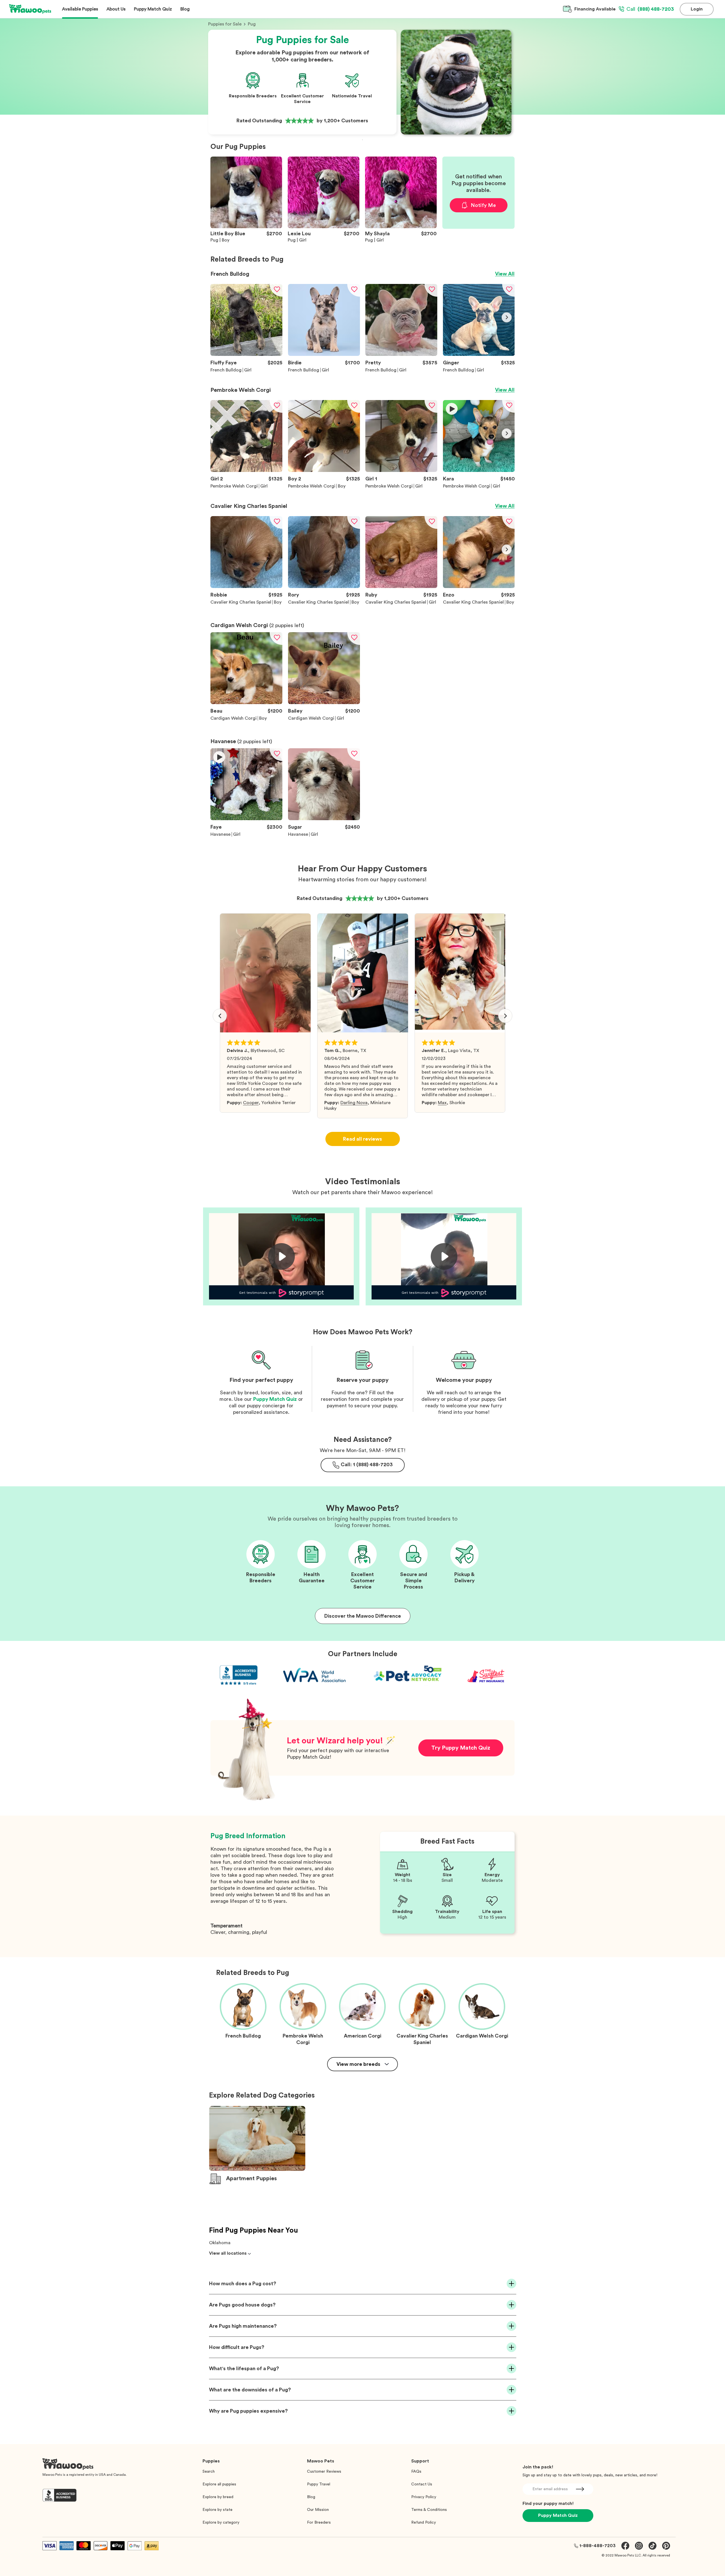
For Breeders (319, 2522)
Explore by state (217, 2510)
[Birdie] (324, 354)
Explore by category (221, 2522)
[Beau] (246, 703)
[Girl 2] (246, 471)
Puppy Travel (319, 2484)
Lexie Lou (299, 234)
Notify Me (483, 205)
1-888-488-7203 (598, 2546)
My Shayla (377, 234)
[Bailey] (324, 703)
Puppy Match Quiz (275, 1399)
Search (209, 2472)
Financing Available (595, 9)
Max (442, 1103)
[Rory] (324, 587)
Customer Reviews (324, 2472)
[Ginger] (479, 354)
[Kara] (479, 471)
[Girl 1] (401, 471)
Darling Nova (354, 1103)
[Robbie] (246, 587)
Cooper (251, 1103)
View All (505, 274)
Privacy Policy (424, 2497)
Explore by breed (218, 2497)
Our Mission (318, 2510)
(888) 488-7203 (650, 9)
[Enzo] (479, 587)
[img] (218, 317)
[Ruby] (401, 587)
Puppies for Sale (225, 24)
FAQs (416, 2472)
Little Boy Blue (228, 234)
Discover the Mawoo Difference (363, 1616)
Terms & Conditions (429, 2510)
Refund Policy (424, 2522)
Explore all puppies (219, 2484)
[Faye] (246, 819)
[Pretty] (401, 354)
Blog (311, 2497)
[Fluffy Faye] (246, 354)
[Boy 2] (324, 471)
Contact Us (422, 2484)
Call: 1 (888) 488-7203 (367, 1465)
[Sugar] (324, 819)
